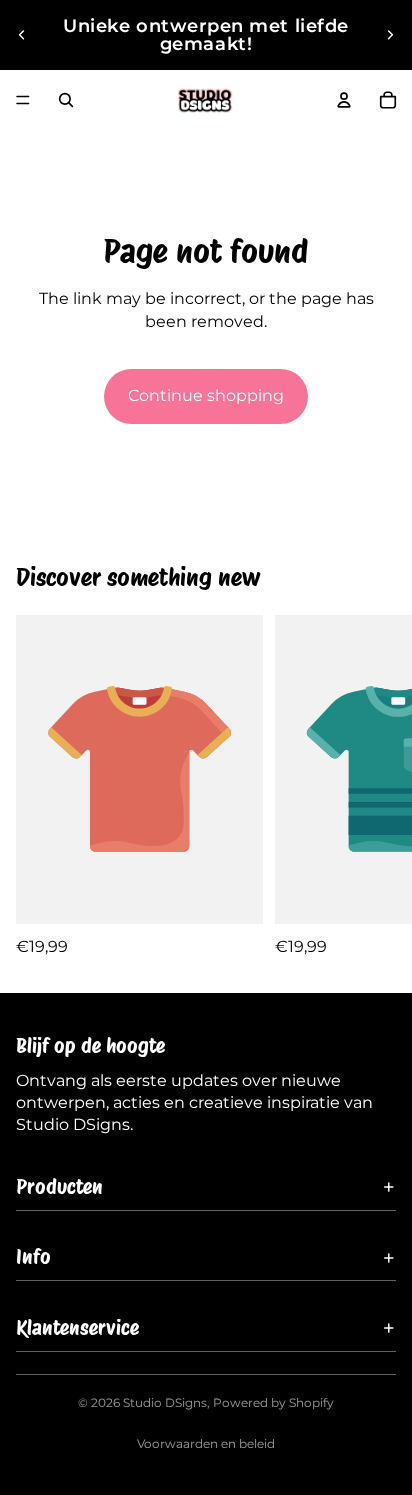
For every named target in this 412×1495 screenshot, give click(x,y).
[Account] (344, 100)
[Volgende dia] (390, 35)
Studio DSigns (165, 1402)
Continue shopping (206, 395)
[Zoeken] (66, 100)
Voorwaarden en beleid (206, 1443)
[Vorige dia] (22, 35)
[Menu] (23, 100)
